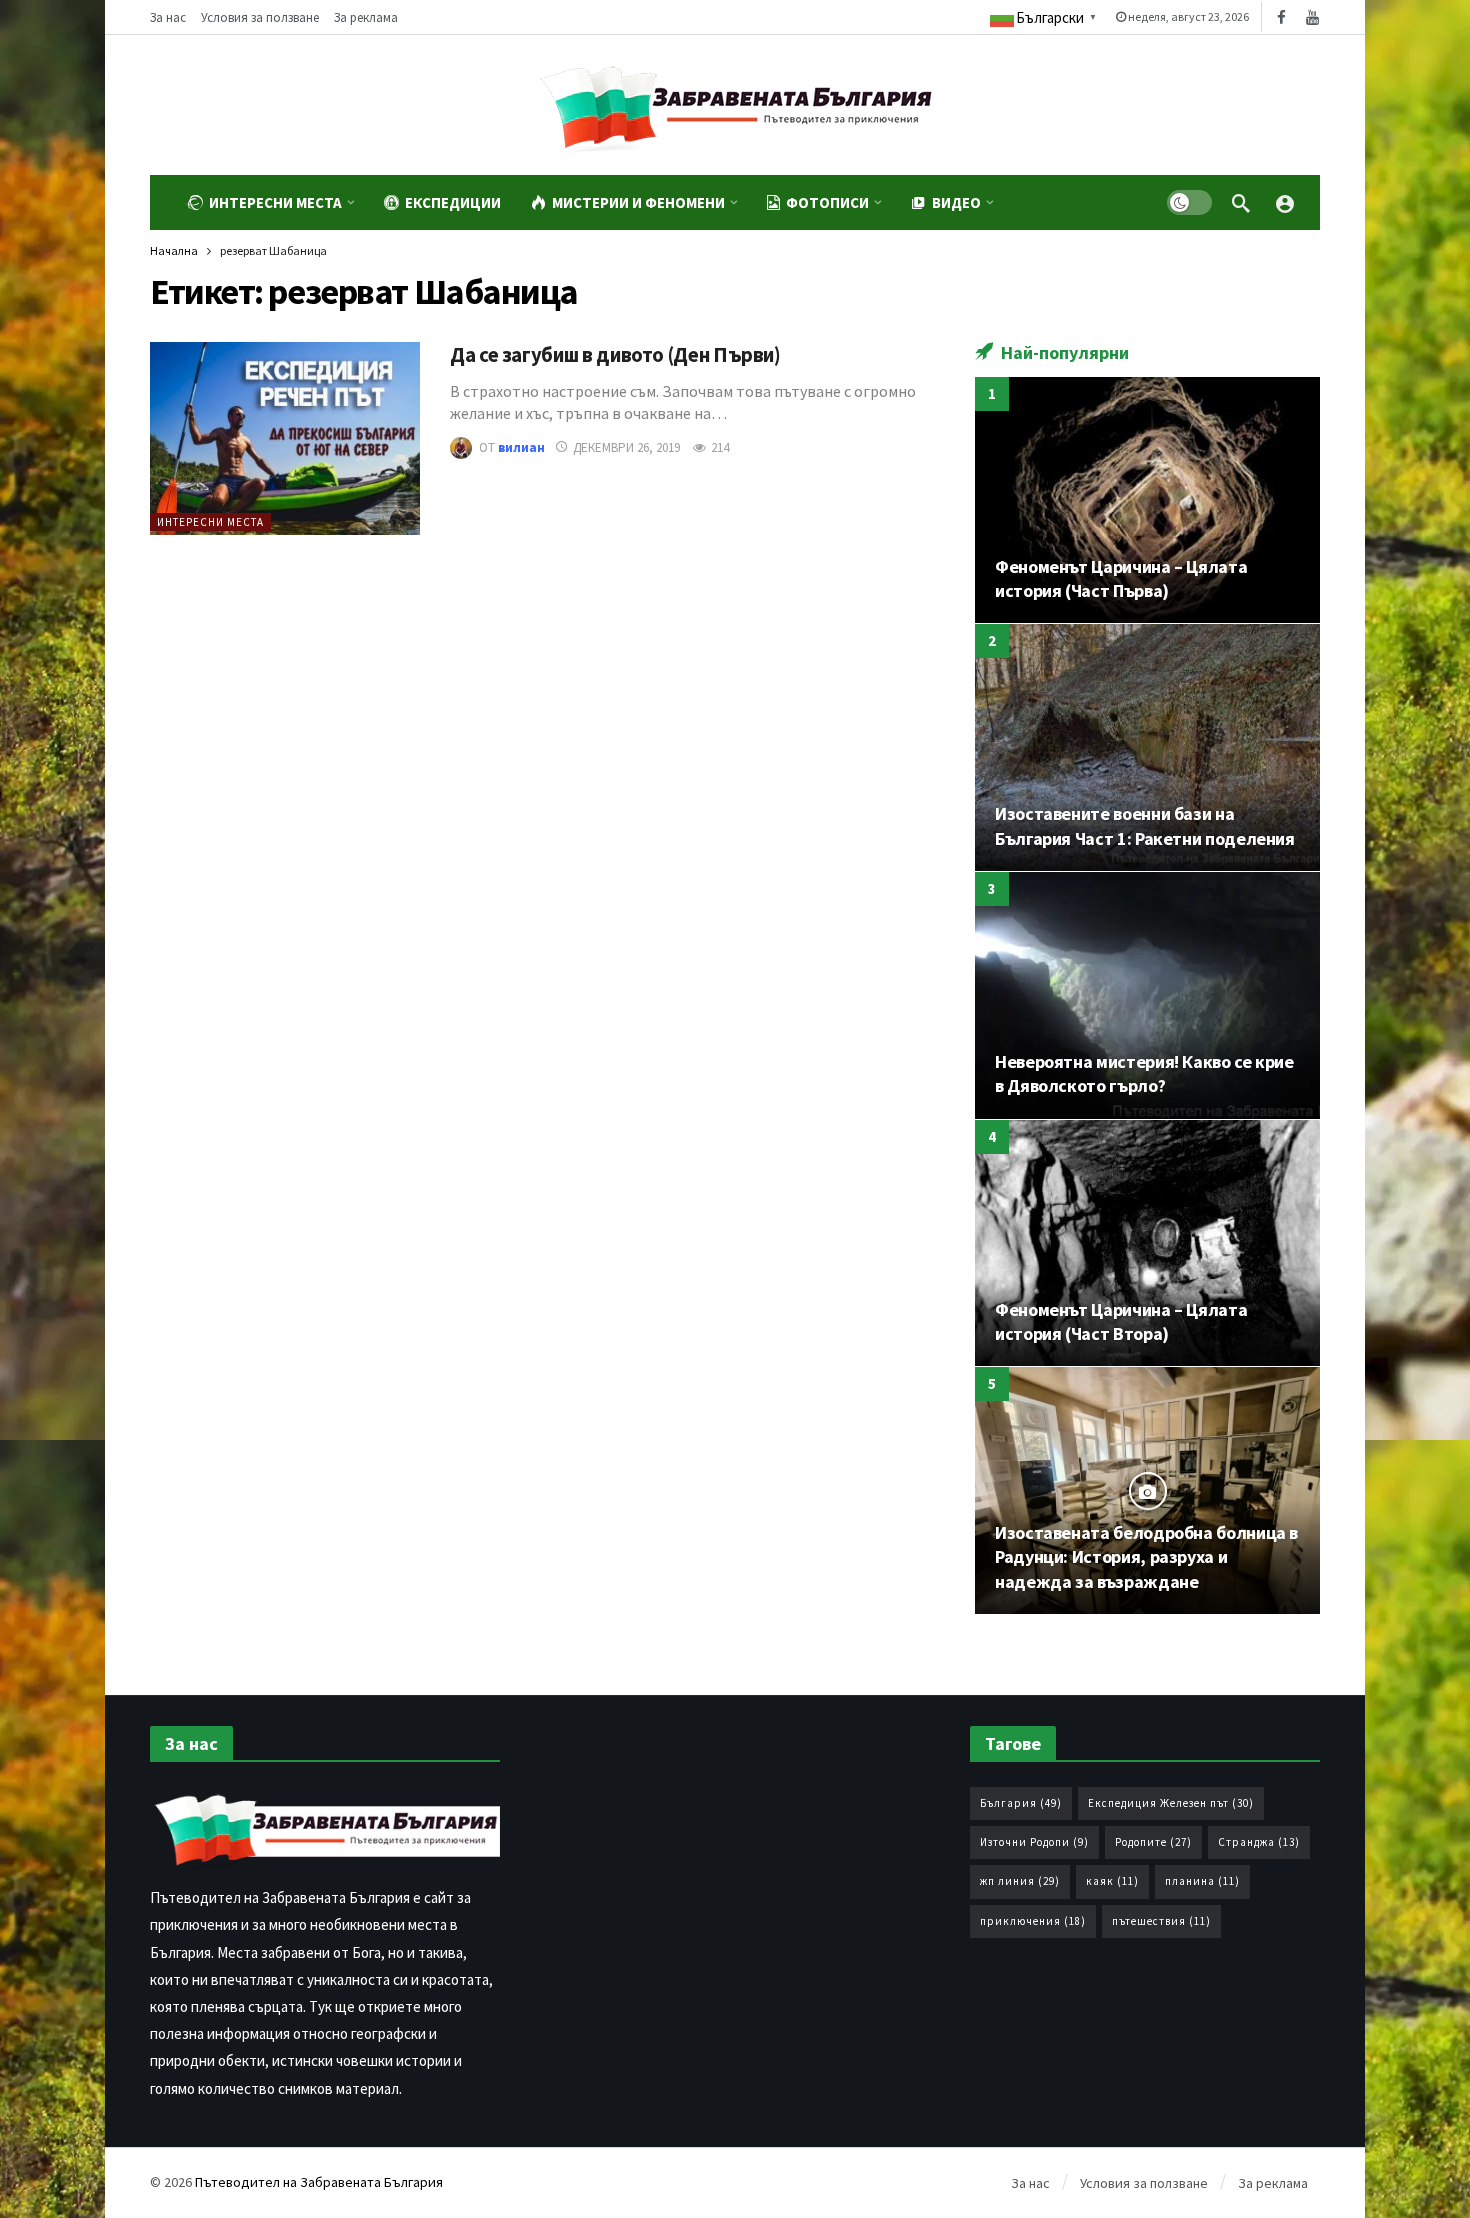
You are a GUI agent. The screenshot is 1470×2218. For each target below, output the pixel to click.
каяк (1112, 1881)
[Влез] (1285, 203)
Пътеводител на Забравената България (319, 2182)
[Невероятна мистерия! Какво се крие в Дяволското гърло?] (1147, 995)
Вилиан (521, 447)
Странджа (1259, 1842)
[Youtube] (1312, 17)
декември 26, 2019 (626, 447)
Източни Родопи (1034, 1842)
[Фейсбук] (1281, 17)
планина (1202, 1881)
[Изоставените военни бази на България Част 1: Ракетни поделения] (1147, 747)
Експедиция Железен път (1171, 1803)
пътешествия (1161, 1921)
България (1021, 1803)
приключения (1033, 1921)
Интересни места (210, 522)
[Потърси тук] (1241, 203)
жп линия (1020, 1881)
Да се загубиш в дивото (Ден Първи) (615, 355)
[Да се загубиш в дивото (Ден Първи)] (285, 438)
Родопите (1153, 1842)
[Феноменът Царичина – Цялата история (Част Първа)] (1147, 500)
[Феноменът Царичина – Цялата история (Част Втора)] (1147, 1243)
